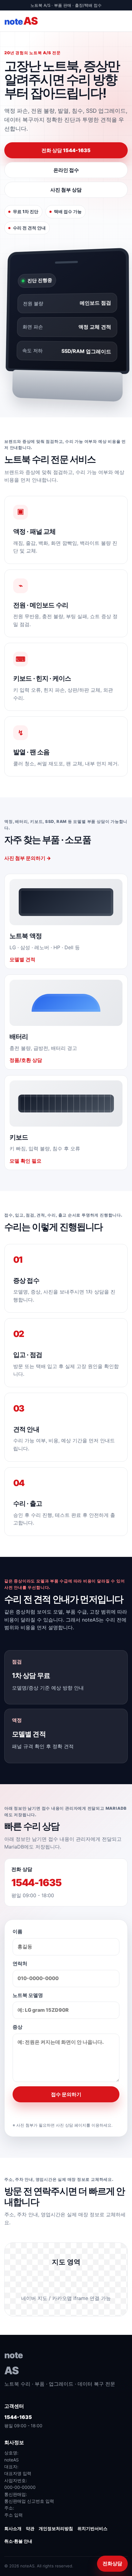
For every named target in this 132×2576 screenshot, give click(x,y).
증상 (17, 2027)
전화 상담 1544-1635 (66, 150)
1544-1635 (36, 1883)
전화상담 (112, 2563)
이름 (17, 1931)
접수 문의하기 (66, 2094)
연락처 (20, 1963)
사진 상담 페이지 (71, 2125)
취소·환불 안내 (18, 2541)
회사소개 (13, 2528)
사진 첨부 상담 (66, 190)
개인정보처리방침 (56, 2528)
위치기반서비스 (92, 2528)
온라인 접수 (66, 170)
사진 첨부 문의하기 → (28, 858)
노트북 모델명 (28, 1995)
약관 (30, 2528)
